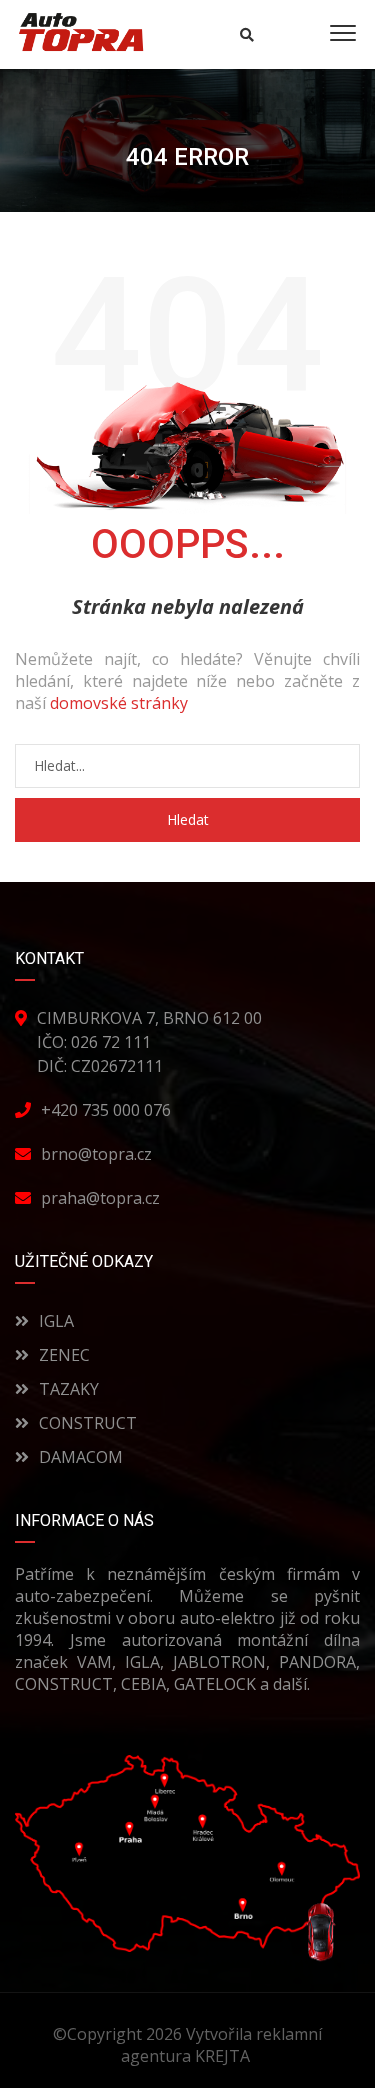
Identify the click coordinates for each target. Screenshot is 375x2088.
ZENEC (64, 1355)
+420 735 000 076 (106, 1110)
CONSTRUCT (88, 1423)
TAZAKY (69, 1389)
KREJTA (224, 2056)
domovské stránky (119, 703)
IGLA (56, 1321)
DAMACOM (81, 1457)
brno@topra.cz (96, 1154)
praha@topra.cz (100, 1198)
